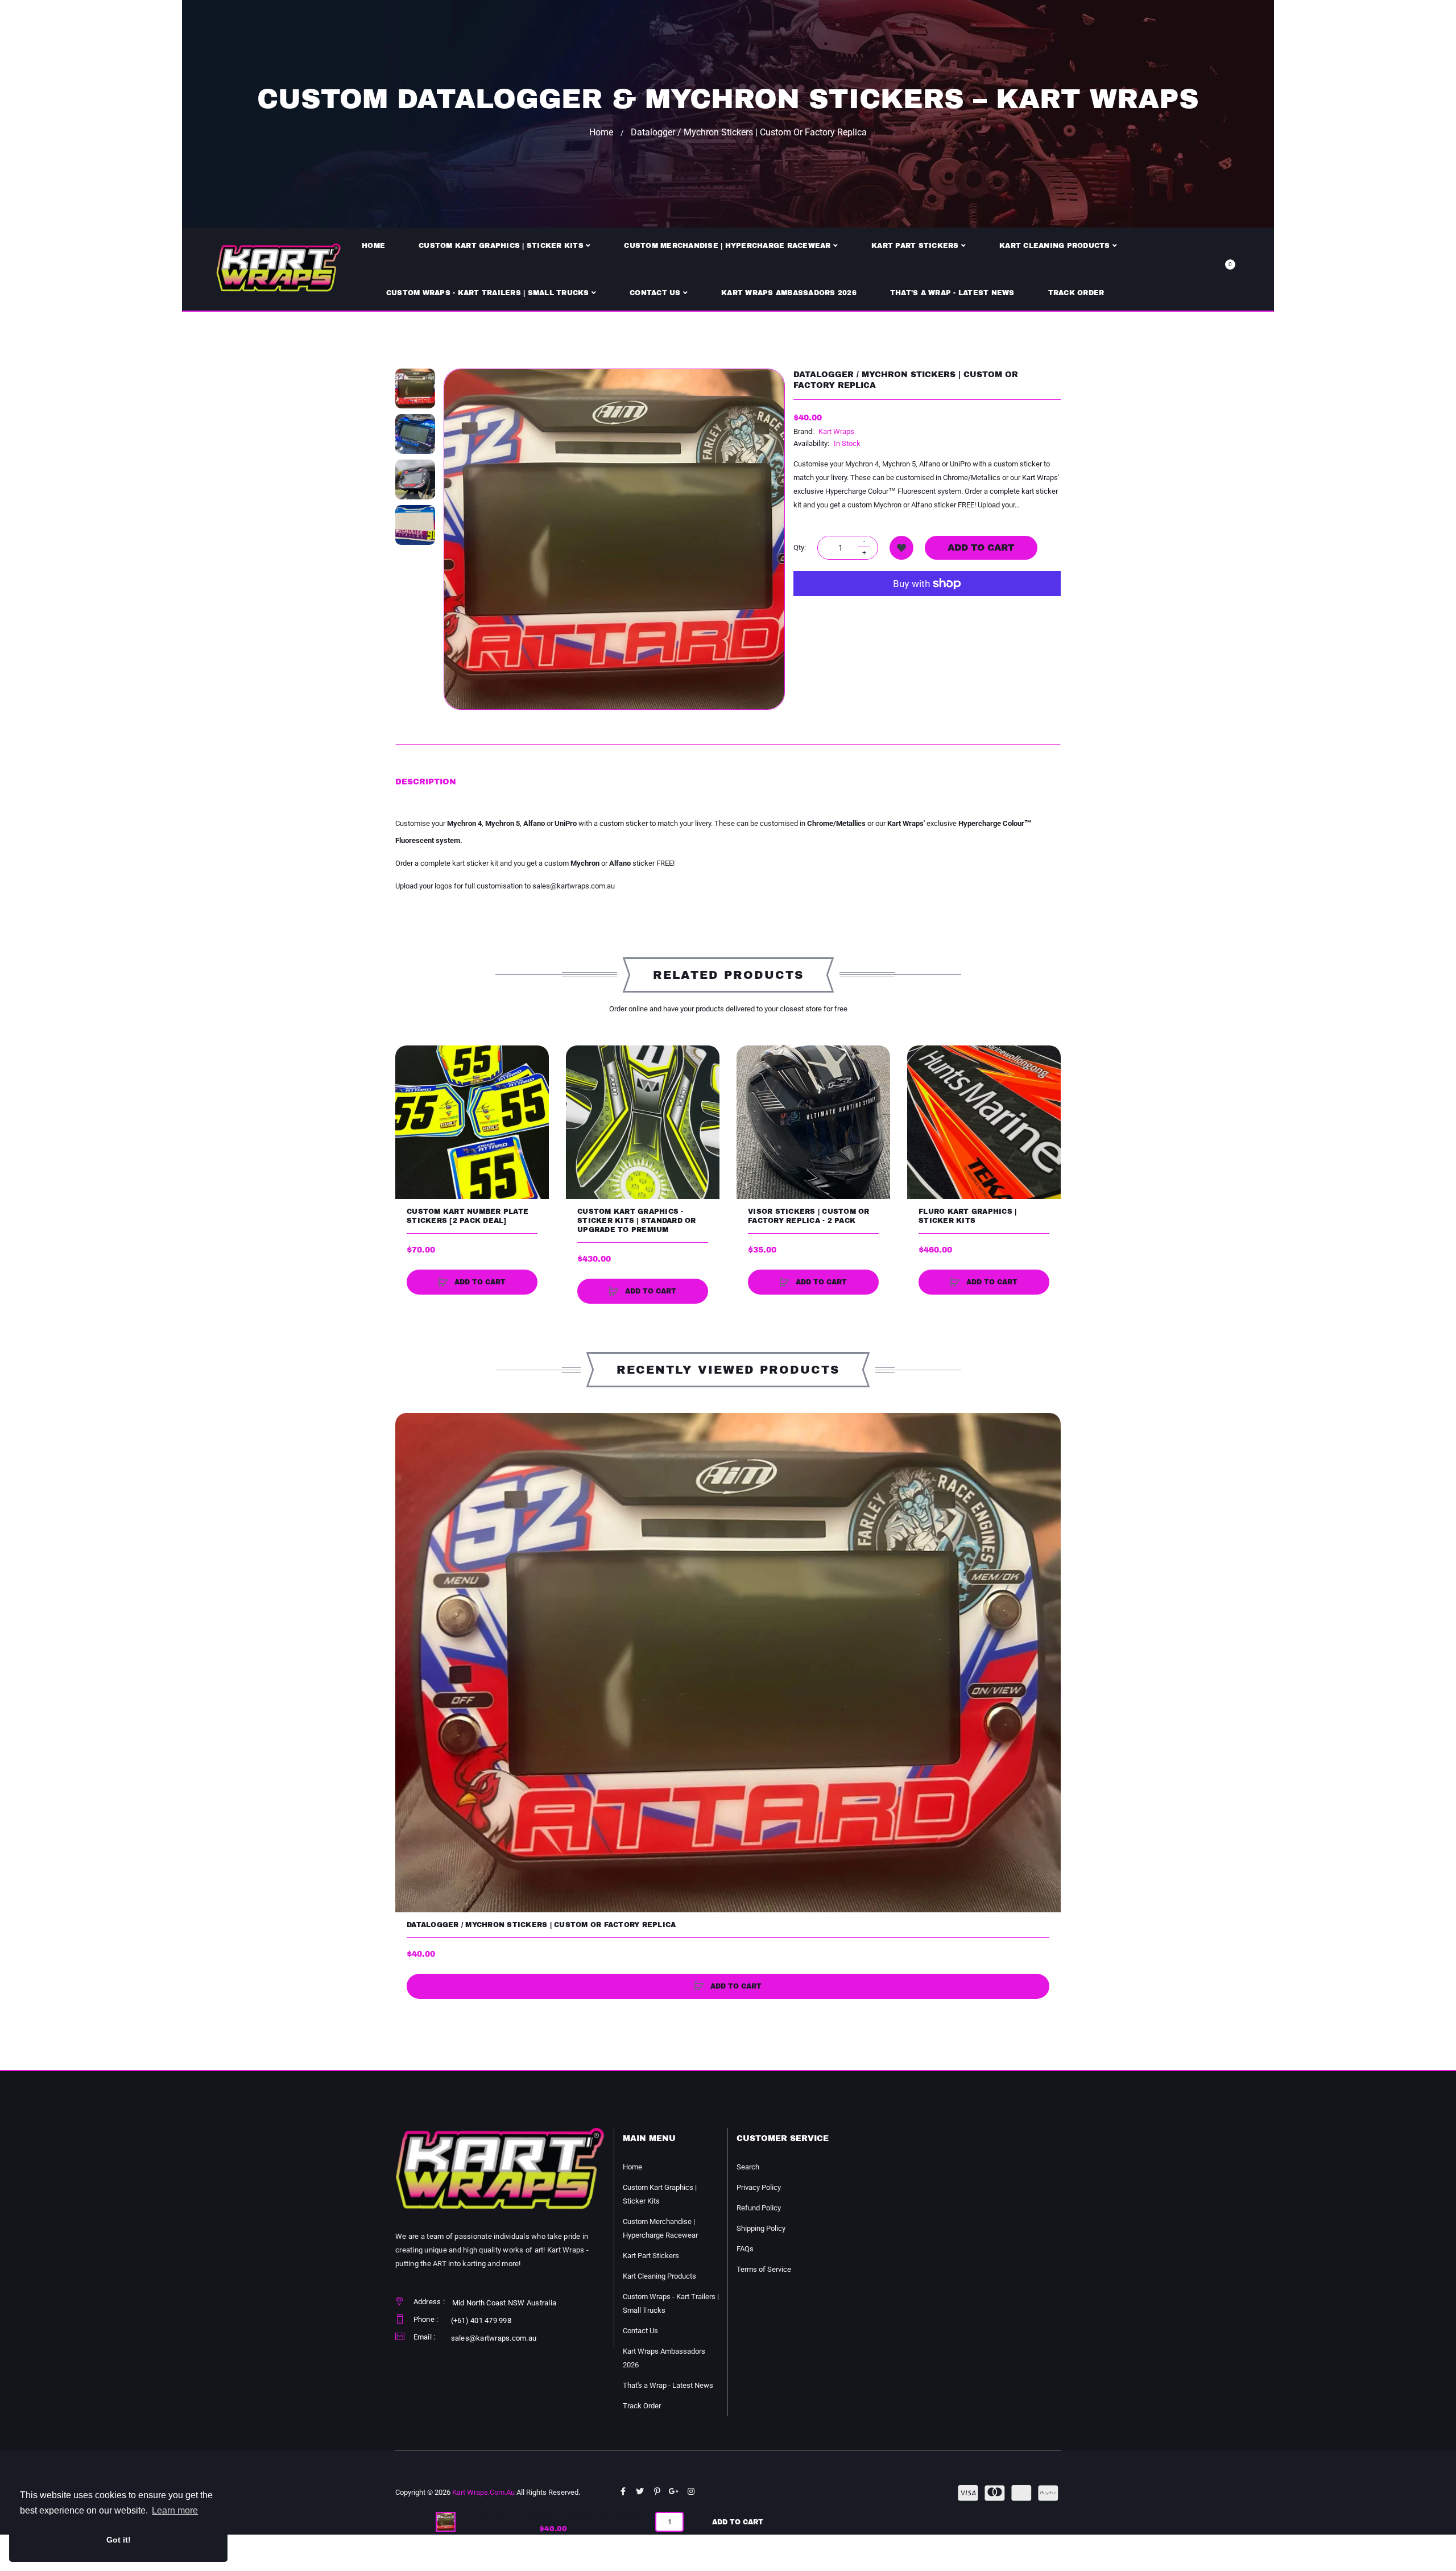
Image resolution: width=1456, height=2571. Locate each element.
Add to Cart (738, 2522)
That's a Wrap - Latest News (668, 2385)
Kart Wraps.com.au (483, 2492)
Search (748, 2167)
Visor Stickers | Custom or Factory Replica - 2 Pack (809, 1216)
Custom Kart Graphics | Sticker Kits (660, 2194)
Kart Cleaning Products (659, 2276)
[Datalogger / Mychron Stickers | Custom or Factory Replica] (415, 388)
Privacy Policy (759, 2187)
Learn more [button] (175, 2510)
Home (601, 132)
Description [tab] (426, 782)
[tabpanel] (728, 855)
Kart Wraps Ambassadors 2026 (664, 2358)
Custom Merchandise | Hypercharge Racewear (660, 2228)
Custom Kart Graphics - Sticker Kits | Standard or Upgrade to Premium (637, 1221)
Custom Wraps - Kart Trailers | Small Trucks (671, 2303)
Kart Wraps (836, 431)
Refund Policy (759, 2208)
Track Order (642, 2406)
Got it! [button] (119, 2540)
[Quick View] (409, 1103)
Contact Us (640, 2331)
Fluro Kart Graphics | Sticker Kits (967, 1216)
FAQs (745, 2249)
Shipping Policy (761, 2228)
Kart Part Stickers (651, 2256)
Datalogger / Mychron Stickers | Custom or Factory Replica (541, 1925)
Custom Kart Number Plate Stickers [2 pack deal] (468, 1216)
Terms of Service (764, 2269)
